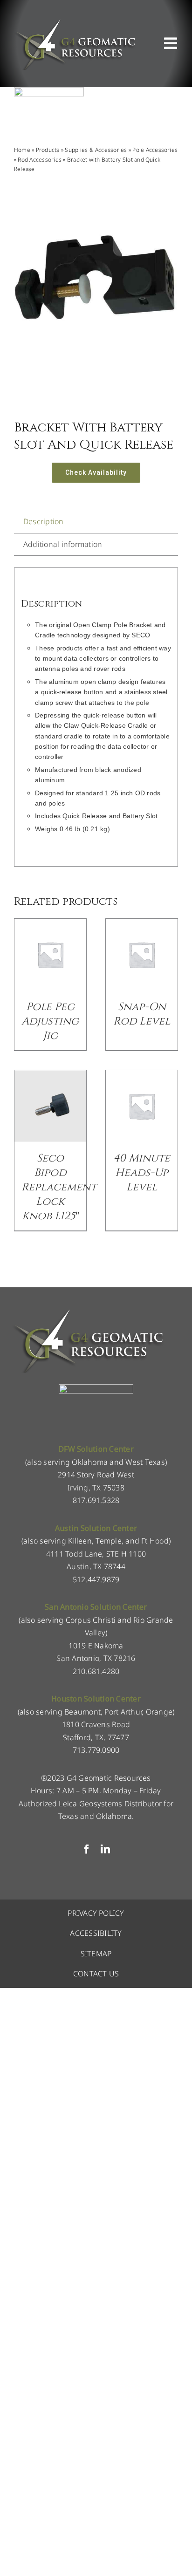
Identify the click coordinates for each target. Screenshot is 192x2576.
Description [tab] (44, 521)
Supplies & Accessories (96, 150)
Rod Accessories (40, 160)
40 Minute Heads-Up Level (142, 1173)
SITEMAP (96, 1954)
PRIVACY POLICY (96, 1913)
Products (48, 150)
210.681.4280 (96, 1671)
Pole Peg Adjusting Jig (50, 1022)
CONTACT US (96, 1974)
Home (22, 150)
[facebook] (87, 1849)
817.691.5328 (96, 1500)
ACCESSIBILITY (96, 1933)
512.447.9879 (96, 1579)
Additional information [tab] (63, 544)
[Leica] (49, 91)
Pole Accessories (155, 150)
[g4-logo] (75, 21)
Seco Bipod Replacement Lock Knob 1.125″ (59, 1187)
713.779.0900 (96, 1750)
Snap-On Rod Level (142, 1014)
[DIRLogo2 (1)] (96, 1388)
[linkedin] (105, 1849)
